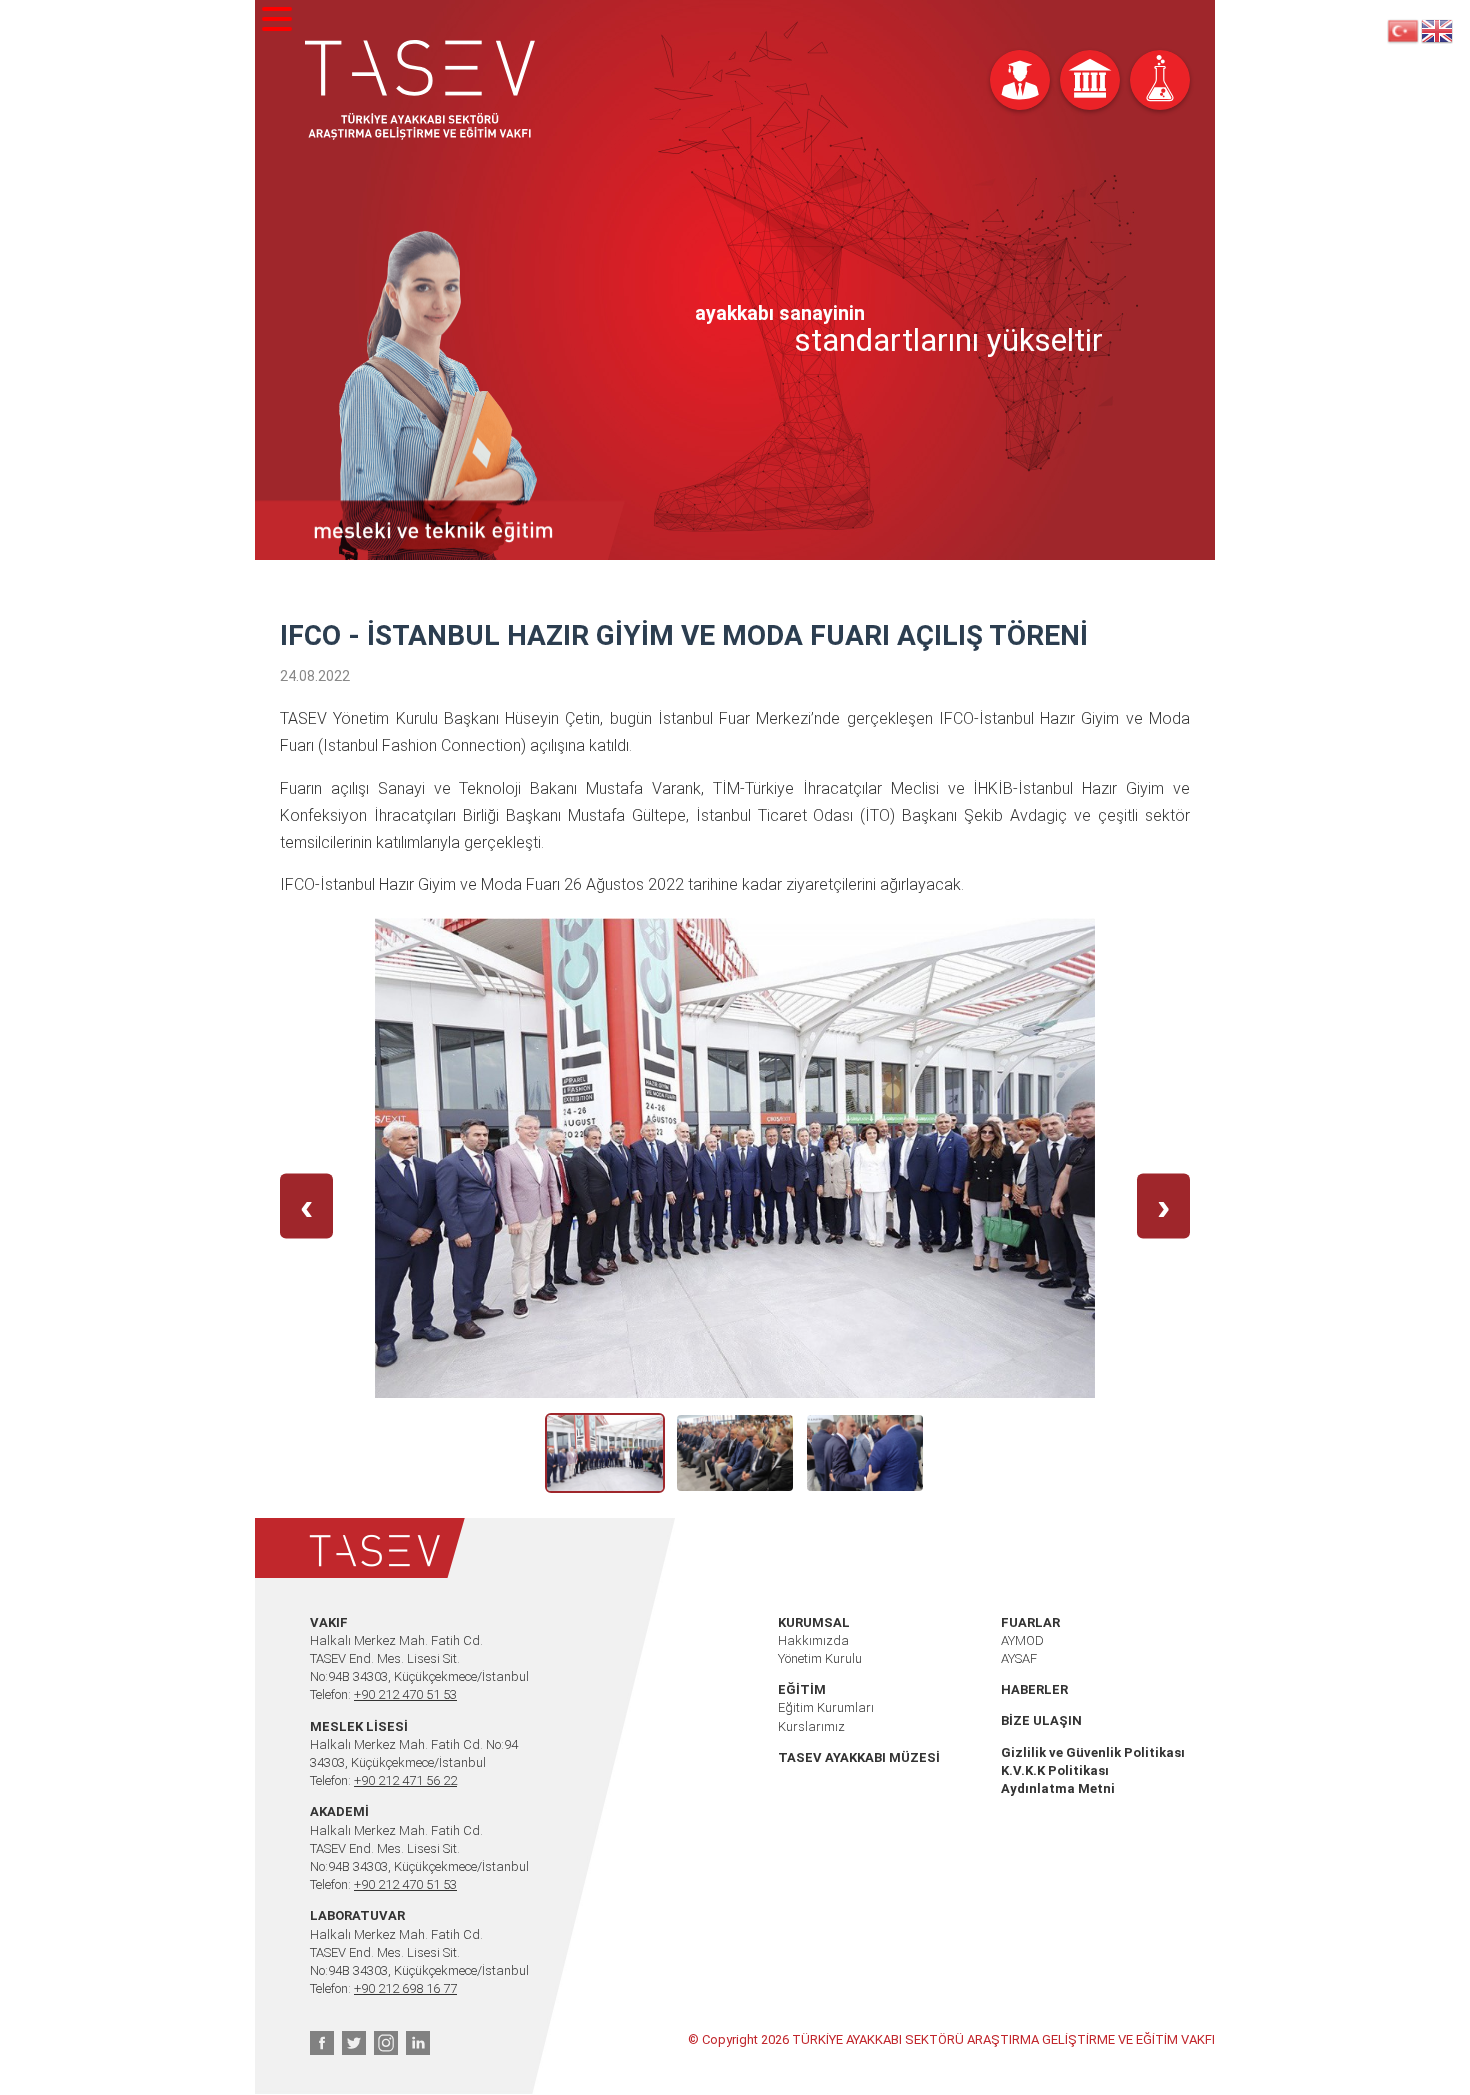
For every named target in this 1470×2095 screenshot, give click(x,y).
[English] (1438, 29)
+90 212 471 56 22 (405, 1780)
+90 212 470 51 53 (405, 1694)
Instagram (386, 2043)
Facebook (322, 2043)
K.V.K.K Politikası (1055, 1770)
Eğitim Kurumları (826, 1707)
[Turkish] (1404, 29)
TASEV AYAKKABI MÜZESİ (859, 1757)
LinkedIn (418, 2043)
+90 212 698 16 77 (405, 1988)
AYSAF (1019, 1658)
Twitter (354, 2043)
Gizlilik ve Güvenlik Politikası (1093, 1752)
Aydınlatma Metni (1058, 1788)
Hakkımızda (813, 1640)
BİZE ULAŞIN (1041, 1720)
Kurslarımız (811, 1726)
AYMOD (1022, 1640)
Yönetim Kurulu (820, 1658)
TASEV (420, 90)
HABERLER (1034, 1689)
